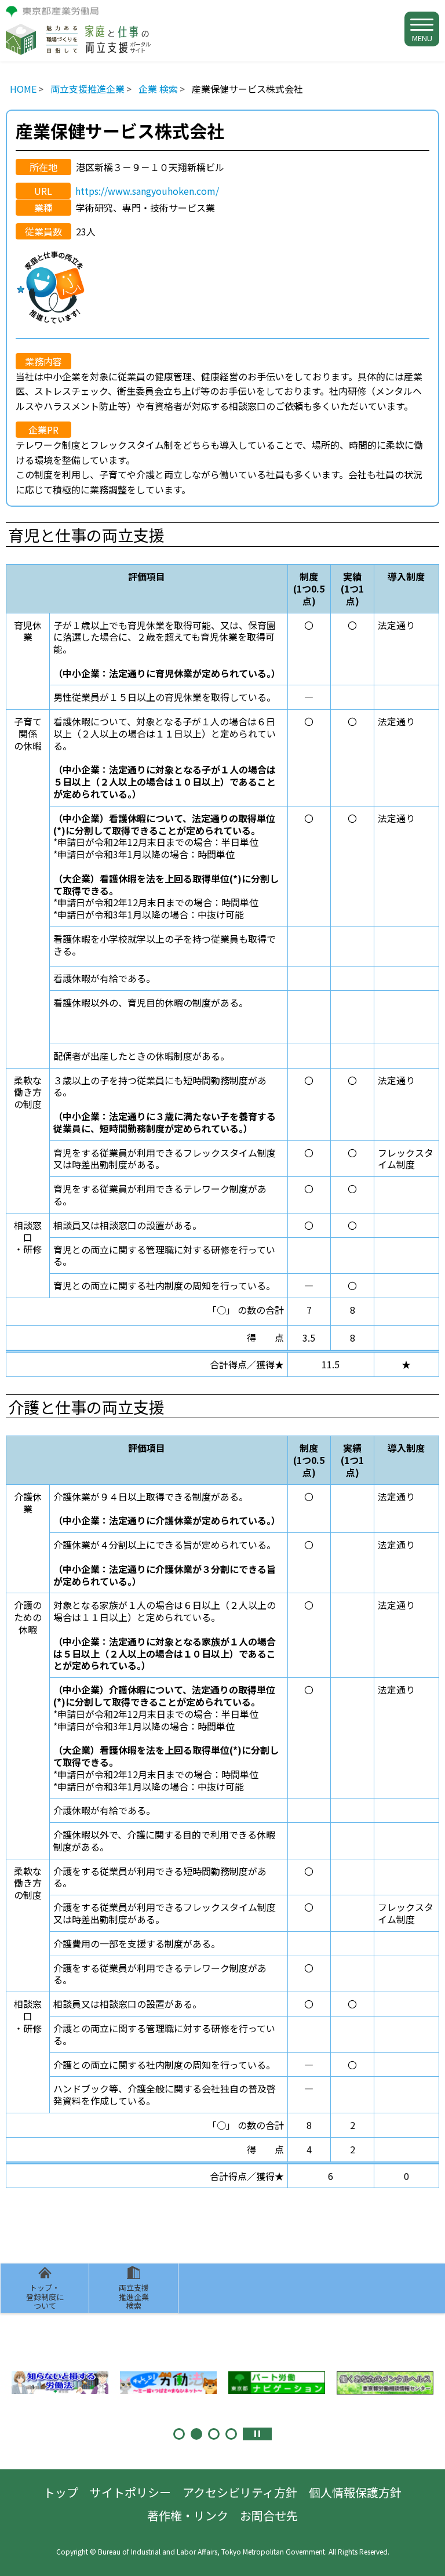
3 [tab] (214, 2434)
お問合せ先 (269, 2515)
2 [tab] (196, 2434)
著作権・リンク (188, 2515)
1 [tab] (179, 2434)
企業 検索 (158, 89)
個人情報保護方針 (355, 2492)
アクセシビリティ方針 (240, 2492)
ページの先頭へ (425, 2556)
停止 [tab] (257, 2434)
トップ (61, 2492)
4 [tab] (231, 2434)
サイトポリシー (130, 2492)
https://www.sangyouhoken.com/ (147, 191)
